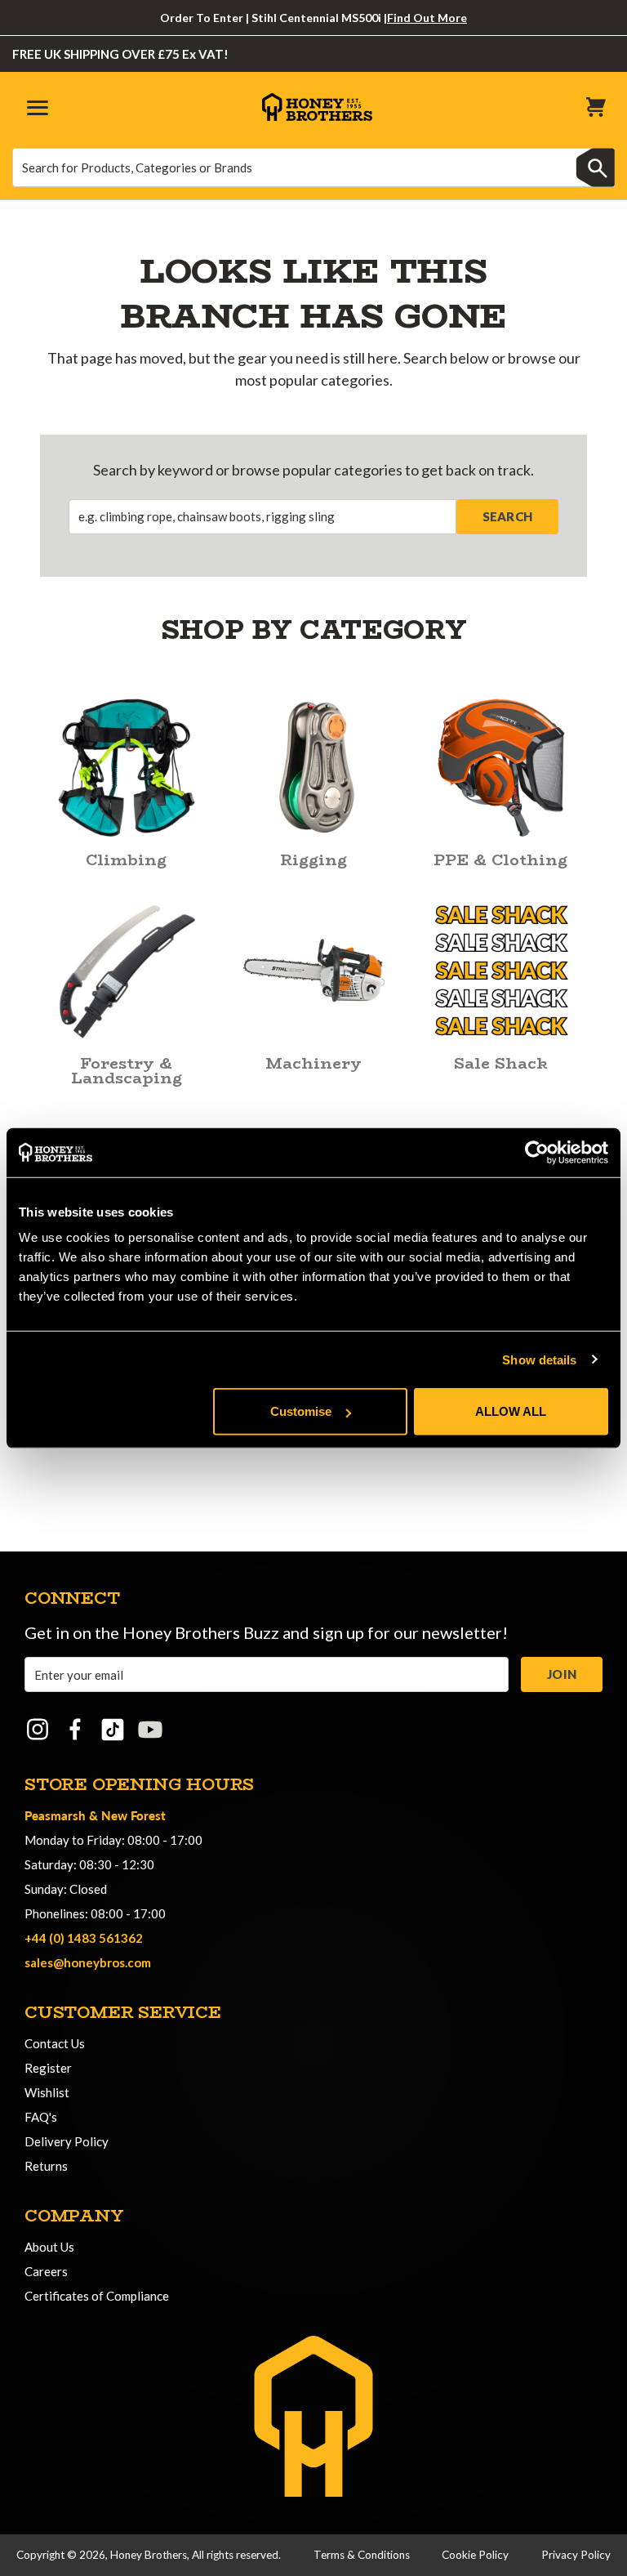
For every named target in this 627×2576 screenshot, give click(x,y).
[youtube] (150, 1730)
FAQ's (41, 2117)
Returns (46, 2166)
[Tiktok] (113, 1730)
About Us (49, 2247)
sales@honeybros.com (88, 1962)
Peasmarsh (55, 1815)
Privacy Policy (576, 2555)
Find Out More (427, 18)
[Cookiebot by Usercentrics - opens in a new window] (537, 1152)
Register (48, 2068)
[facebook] (75, 1730)
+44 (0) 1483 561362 (84, 1938)
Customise (301, 1411)
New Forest (133, 1815)
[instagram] (38, 1730)
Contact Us (55, 2043)
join (562, 1674)
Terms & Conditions (362, 2555)
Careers (46, 2271)
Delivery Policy (67, 2141)
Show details (539, 1359)
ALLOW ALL (511, 1411)
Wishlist (47, 2092)
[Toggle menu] (35, 107)
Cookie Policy (475, 2555)
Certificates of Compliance (97, 2296)
